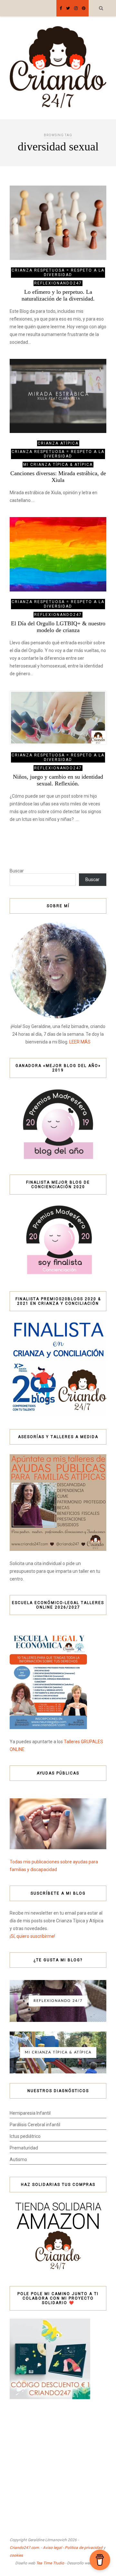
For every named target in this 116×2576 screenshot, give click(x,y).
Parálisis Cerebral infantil (35, 2125)
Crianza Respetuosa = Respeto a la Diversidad (58, 273)
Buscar (17, 871)
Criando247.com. (25, 2548)
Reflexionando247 (58, 283)
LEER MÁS (80, 1042)
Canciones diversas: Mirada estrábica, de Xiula (58, 477)
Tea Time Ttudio (50, 2563)
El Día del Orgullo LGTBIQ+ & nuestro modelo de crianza (58, 627)
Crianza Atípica (58, 443)
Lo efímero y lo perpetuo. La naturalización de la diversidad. (58, 295)
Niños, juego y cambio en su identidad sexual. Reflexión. (58, 780)
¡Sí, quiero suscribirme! (32, 1936)
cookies (16, 2555)
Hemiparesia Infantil (30, 2113)
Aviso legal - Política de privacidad (73, 2548)
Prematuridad (24, 2148)
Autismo (18, 2159)
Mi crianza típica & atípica (58, 465)
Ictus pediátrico (25, 2136)
